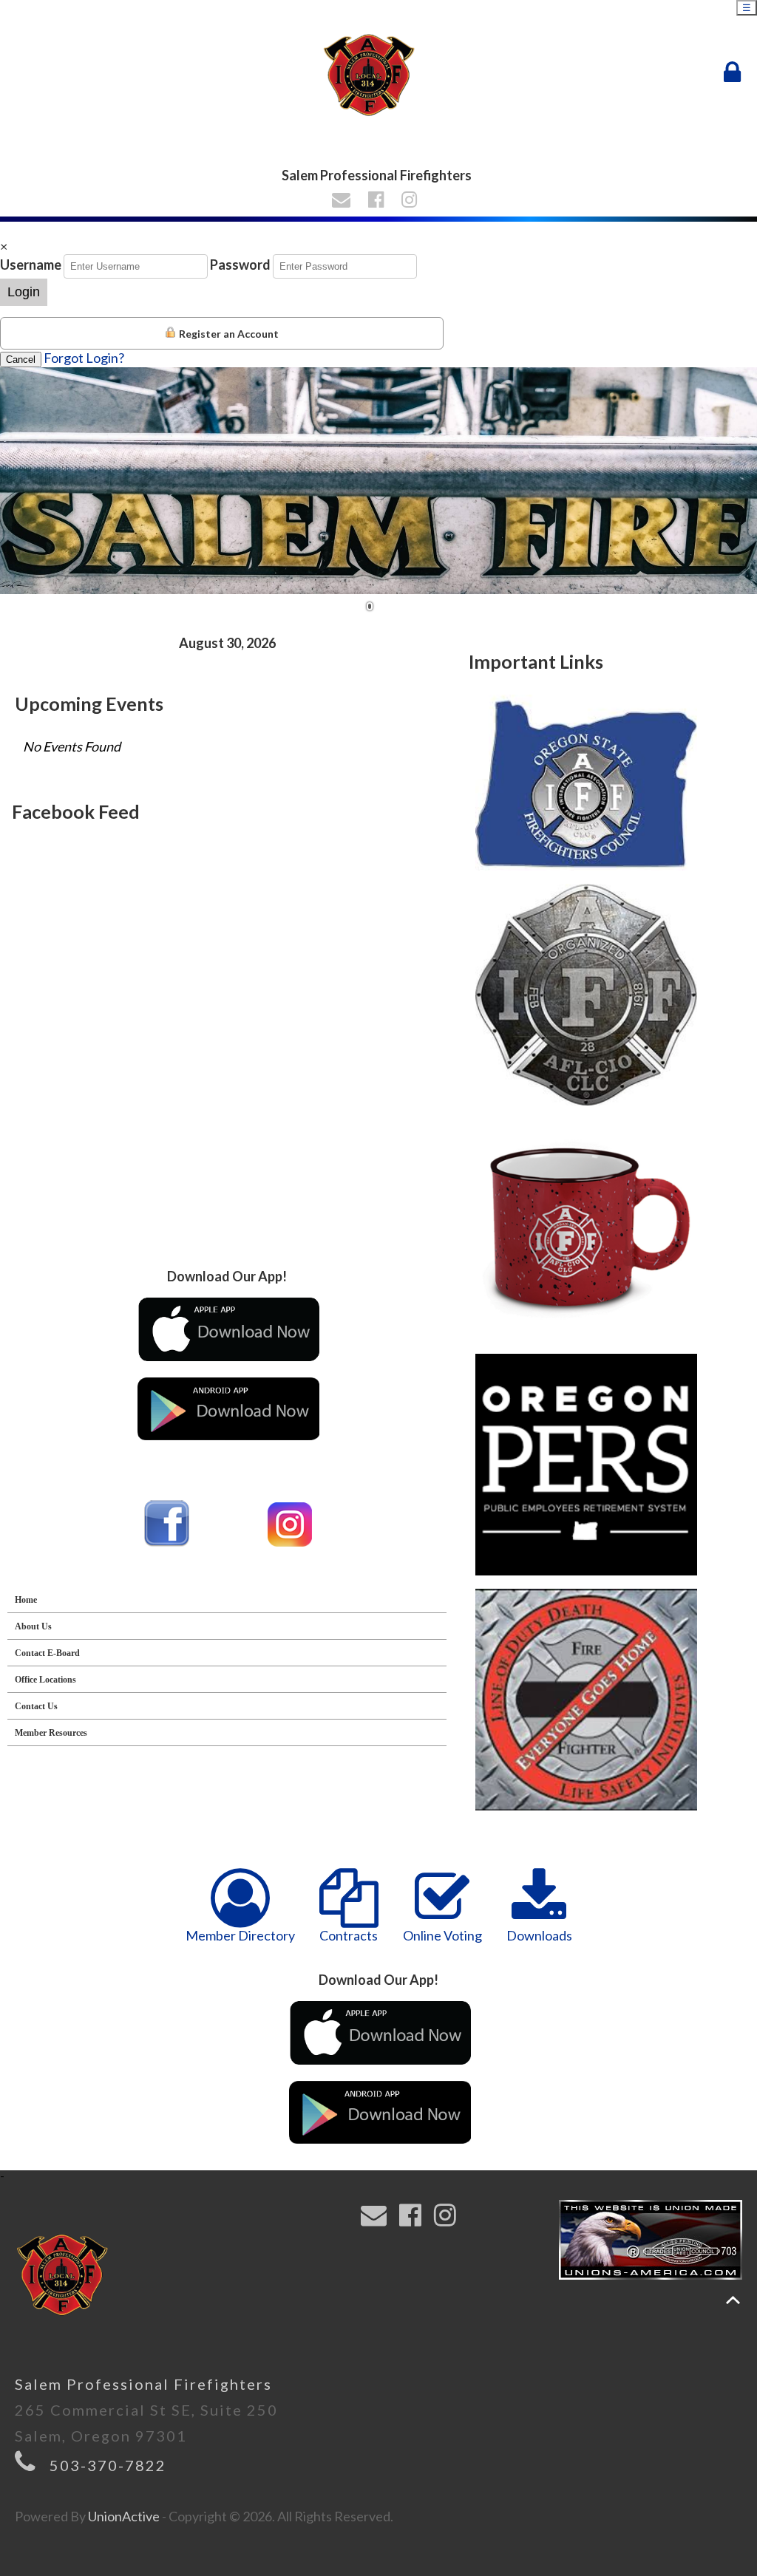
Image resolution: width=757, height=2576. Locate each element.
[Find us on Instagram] (411, 201)
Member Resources (51, 1733)
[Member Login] (736, 72)
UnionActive (124, 2516)
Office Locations (45, 1680)
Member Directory (240, 1935)
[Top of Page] (733, 2300)
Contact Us (36, 1706)
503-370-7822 (108, 2465)
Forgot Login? (84, 358)
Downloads (539, 1935)
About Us (33, 1626)
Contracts (349, 1935)
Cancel (21, 360)
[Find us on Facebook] (378, 201)
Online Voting (442, 1935)
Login (24, 292)
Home (26, 1600)
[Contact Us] (343, 201)
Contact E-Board (47, 1653)
